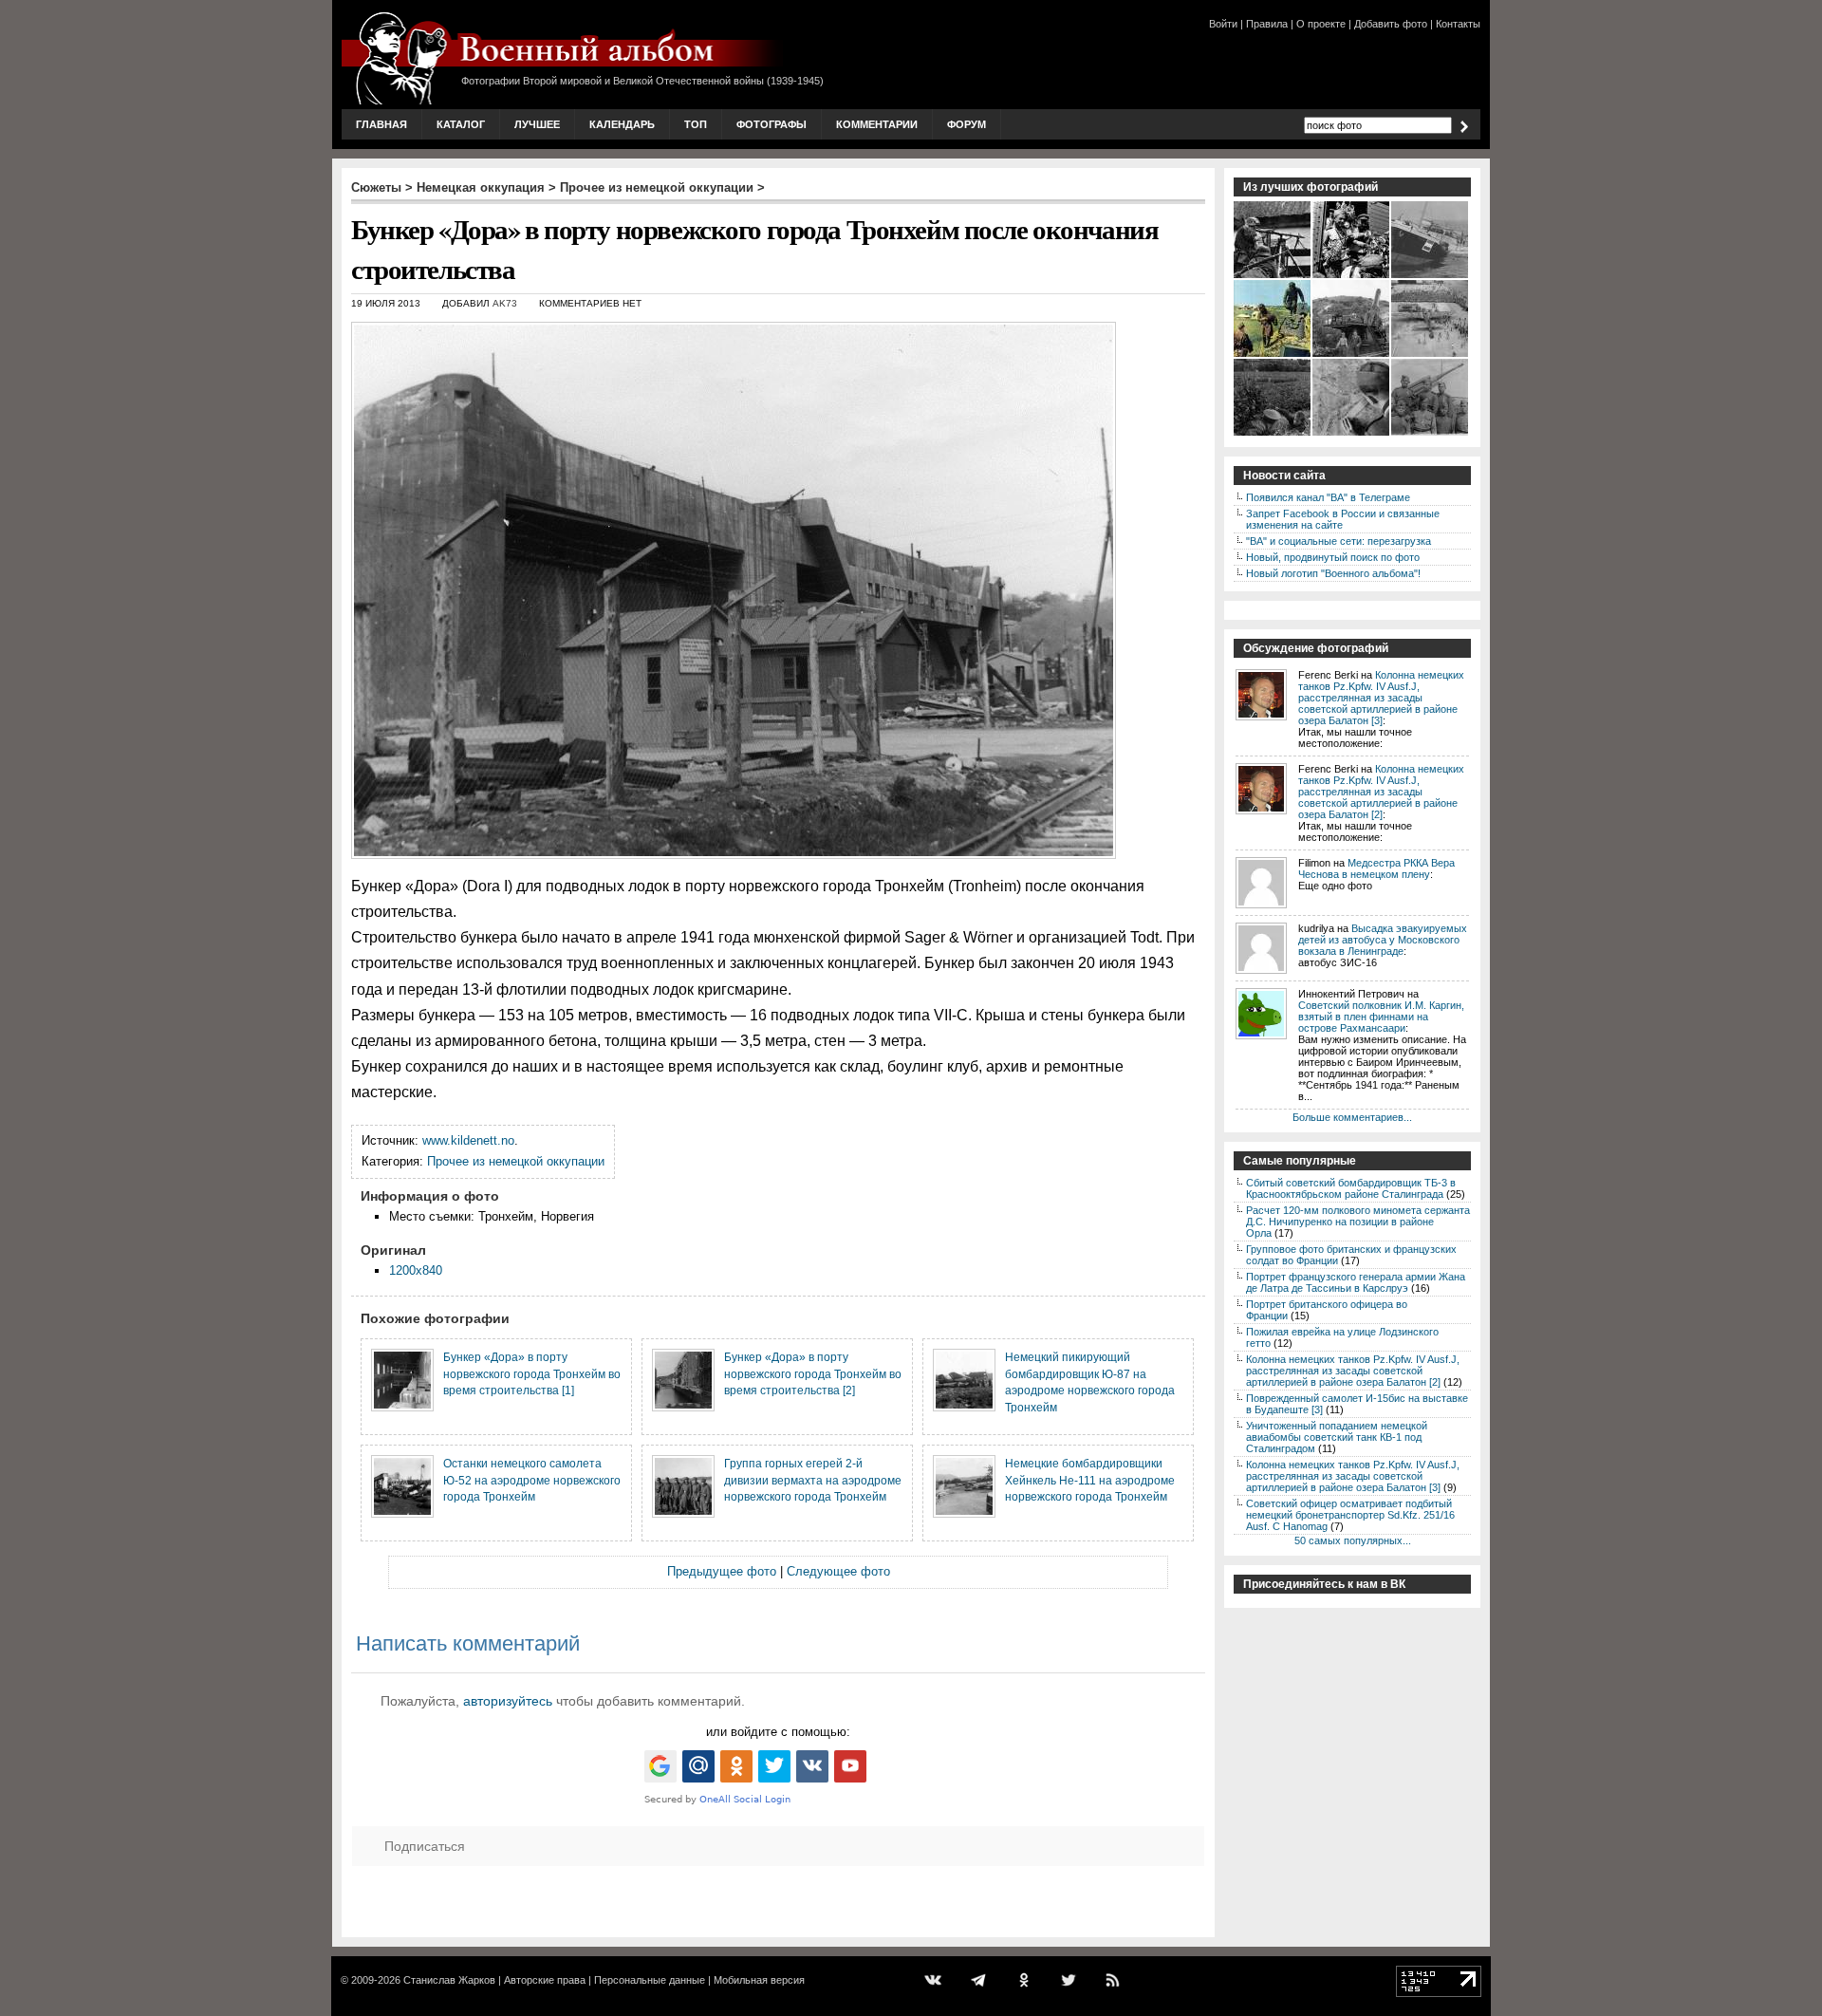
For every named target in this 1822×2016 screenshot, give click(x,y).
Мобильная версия (759, 1980)
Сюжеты (376, 187)
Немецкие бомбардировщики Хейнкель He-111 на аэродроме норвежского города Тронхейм (1090, 1480)
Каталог (461, 124)
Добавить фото (1391, 24)
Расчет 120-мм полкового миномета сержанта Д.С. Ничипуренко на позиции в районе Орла (1358, 1222)
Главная (381, 124)
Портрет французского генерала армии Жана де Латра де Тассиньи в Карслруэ (1356, 1282)
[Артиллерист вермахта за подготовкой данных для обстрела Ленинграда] (1352, 434)
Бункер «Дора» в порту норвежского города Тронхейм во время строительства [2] (813, 1373)
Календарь (622, 124)
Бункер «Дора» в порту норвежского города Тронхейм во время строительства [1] (532, 1373)
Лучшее (537, 124)
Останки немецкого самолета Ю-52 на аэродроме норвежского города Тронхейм (532, 1480)
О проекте (1321, 24)
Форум (967, 124)
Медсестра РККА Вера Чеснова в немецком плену (1376, 868)
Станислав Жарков (449, 1980)
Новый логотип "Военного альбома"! (1333, 573)
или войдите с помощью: (778, 1732)
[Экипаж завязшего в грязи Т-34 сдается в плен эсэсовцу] (1273, 355)
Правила (1267, 24)
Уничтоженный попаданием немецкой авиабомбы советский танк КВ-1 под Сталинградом (1337, 1437)
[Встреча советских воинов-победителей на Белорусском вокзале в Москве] (1352, 276)
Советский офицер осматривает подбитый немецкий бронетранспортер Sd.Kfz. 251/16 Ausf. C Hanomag (1350, 1515)
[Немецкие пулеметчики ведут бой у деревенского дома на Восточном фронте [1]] (1273, 276)
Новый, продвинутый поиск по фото (1333, 557)
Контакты (1458, 24)
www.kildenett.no (468, 1140)
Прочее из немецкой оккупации (657, 187)
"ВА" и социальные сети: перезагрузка (1339, 541)
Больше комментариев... (1352, 1117)
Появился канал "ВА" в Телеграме (1328, 497)
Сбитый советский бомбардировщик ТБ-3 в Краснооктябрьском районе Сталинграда (1351, 1188)
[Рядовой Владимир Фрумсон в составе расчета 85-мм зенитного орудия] (1431, 434)
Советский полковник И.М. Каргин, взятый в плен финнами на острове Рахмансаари (1381, 1017)
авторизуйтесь (508, 1701)
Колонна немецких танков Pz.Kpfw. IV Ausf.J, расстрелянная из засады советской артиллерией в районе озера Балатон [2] (1381, 792)
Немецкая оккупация (481, 187)
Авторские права (545, 1980)
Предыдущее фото (722, 1571)
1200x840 (416, 1270)
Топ (696, 124)
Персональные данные (650, 1980)
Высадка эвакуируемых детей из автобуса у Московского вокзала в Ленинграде (1383, 940)
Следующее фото (838, 1571)
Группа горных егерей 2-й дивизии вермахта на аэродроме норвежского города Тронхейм (813, 1480)
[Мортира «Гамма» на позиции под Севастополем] (1352, 355)
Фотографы (772, 124)
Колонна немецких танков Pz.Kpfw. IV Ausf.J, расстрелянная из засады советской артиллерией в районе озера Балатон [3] (1381, 698)
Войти (1223, 24)
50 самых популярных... (1353, 1540)
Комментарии (877, 124)
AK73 (505, 303)
